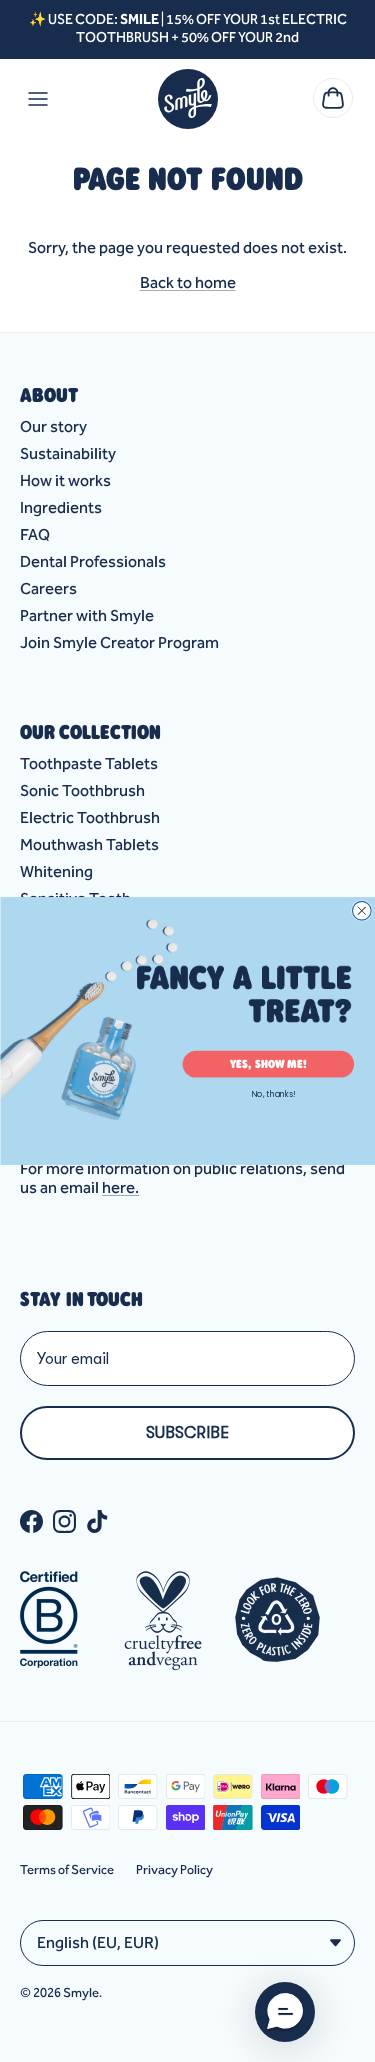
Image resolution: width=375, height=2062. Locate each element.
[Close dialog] (361, 910)
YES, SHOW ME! (268, 1064)
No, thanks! (273, 1093)
